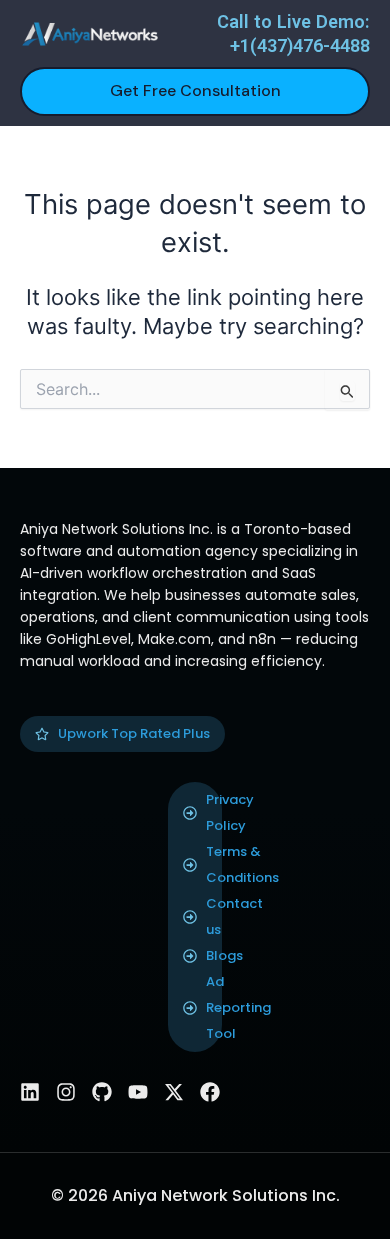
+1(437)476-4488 (300, 45)
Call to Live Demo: (293, 21)
